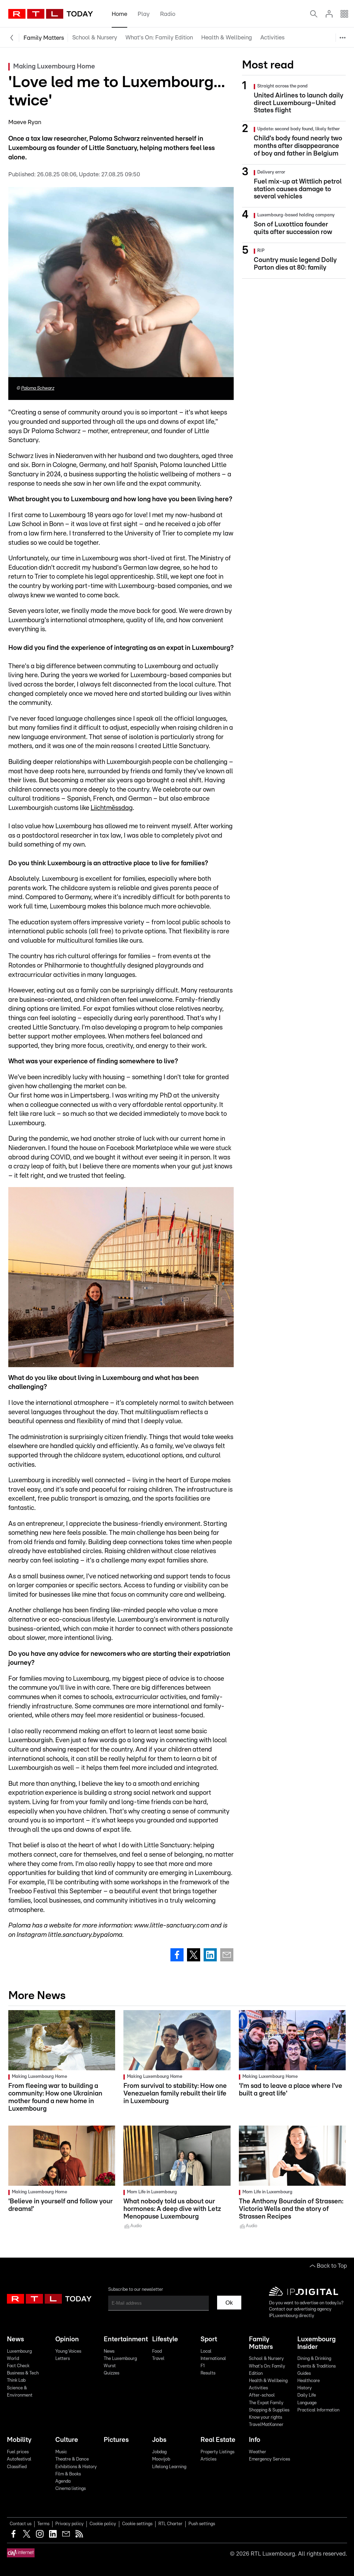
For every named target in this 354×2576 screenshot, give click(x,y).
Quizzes (111, 2373)
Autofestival (19, 2459)
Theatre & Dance (72, 2459)
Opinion (67, 2339)
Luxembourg (19, 2351)
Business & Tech (23, 2373)
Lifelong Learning (169, 2467)
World (13, 2359)
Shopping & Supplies (315, 89)
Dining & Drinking (314, 2359)
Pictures (116, 2440)
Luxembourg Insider (316, 2343)
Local (206, 2351)
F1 (203, 2366)
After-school (305, 56)
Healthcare (309, 2381)
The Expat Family (311, 72)
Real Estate (218, 2440)
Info (255, 2440)
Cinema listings (71, 2489)
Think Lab (16, 2381)
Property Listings (217, 2452)
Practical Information (318, 2410)
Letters (63, 2359)
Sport (209, 2339)
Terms (43, 2524)
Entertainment (125, 2339)
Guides (304, 2374)
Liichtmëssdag (112, 808)
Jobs (159, 2440)
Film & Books (68, 2474)
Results (208, 2373)
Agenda (63, 2481)
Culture (67, 2440)
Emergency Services (269, 2459)
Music (61, 2452)
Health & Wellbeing (227, 38)
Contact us (21, 2524)
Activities (272, 38)
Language (307, 2403)
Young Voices (68, 2351)
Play (144, 14)
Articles (208, 2459)
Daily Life (307, 2395)
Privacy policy (69, 2524)
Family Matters (44, 38)
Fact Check (18, 2366)
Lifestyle (165, 2339)
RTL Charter (170, 2524)
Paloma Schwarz (38, 388)
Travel (158, 2359)
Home (119, 14)
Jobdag (159, 2452)
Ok (229, 2303)
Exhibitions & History (76, 2467)
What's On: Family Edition (159, 38)
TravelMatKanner (311, 122)
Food (157, 2351)
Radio (168, 14)
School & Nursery (95, 38)
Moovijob (161, 2459)
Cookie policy (103, 2524)
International (213, 2359)
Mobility (19, 2440)
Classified (17, 2467)
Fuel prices (18, 2452)
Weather (258, 2452)
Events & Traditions (316, 2366)
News (15, 2339)
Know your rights (310, 106)
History (305, 2388)
